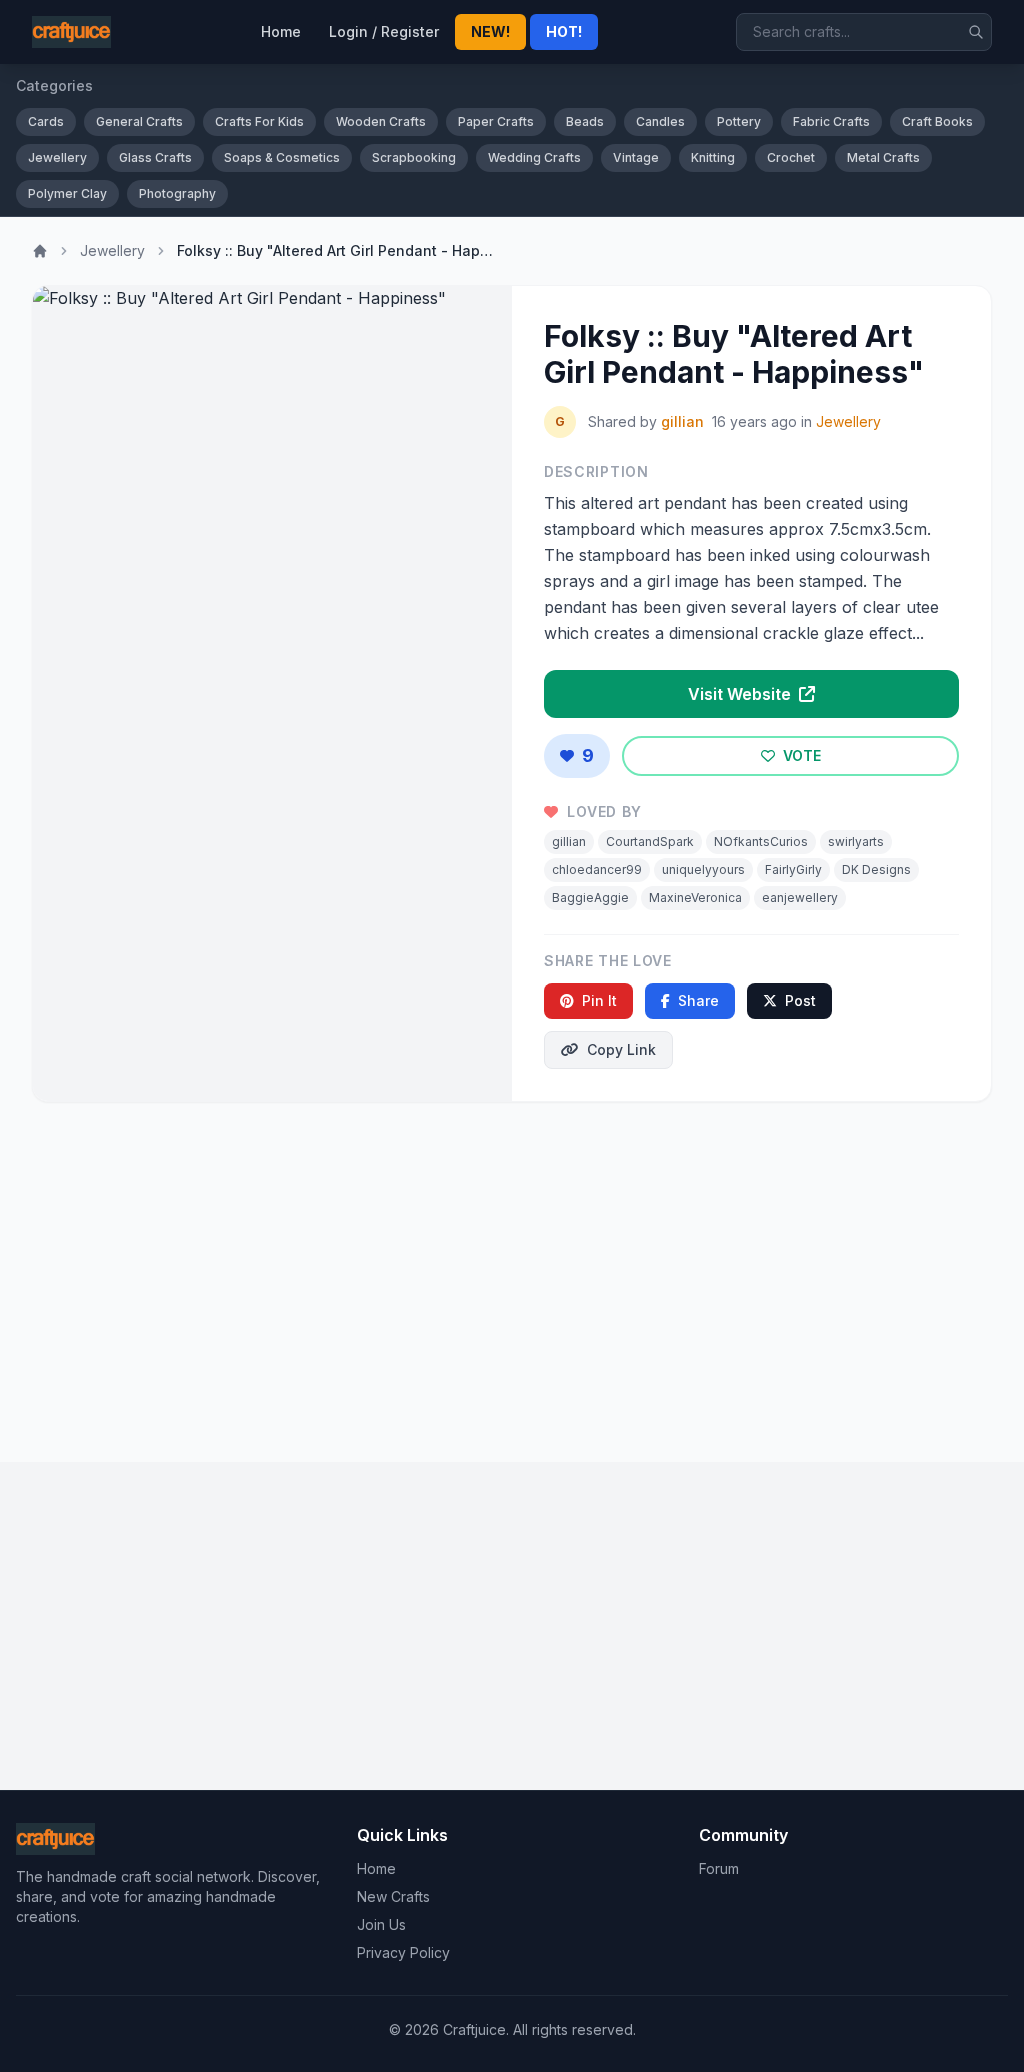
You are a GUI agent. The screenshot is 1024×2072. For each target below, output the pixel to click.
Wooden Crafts (381, 121)
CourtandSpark (650, 841)
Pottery (739, 121)
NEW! (490, 31)
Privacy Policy (403, 1952)
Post (800, 1000)
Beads (585, 121)
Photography (177, 193)
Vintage (636, 157)
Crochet (791, 157)
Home (281, 31)
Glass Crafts (155, 157)
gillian (682, 421)
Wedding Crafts (534, 157)
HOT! (564, 31)
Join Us (381, 1924)
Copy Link (621, 1049)
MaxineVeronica (695, 897)
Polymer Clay (67, 193)
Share (698, 1000)
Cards (46, 121)
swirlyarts (856, 841)
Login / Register (384, 31)
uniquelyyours (703, 869)
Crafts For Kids (259, 121)
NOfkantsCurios (761, 841)
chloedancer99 (597, 869)
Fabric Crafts (831, 121)
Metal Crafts (883, 157)
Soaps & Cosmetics (282, 157)
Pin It (599, 1000)
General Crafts (139, 121)
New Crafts (393, 1896)
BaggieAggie (590, 897)
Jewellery (57, 157)
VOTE (800, 755)
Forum (719, 1868)
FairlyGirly (793, 869)
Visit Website (741, 694)
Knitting (713, 157)
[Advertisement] (512, 1274)
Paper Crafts (496, 121)
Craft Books (937, 121)
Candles (660, 121)
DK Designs (876, 869)
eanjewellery (800, 897)
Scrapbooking (414, 157)
